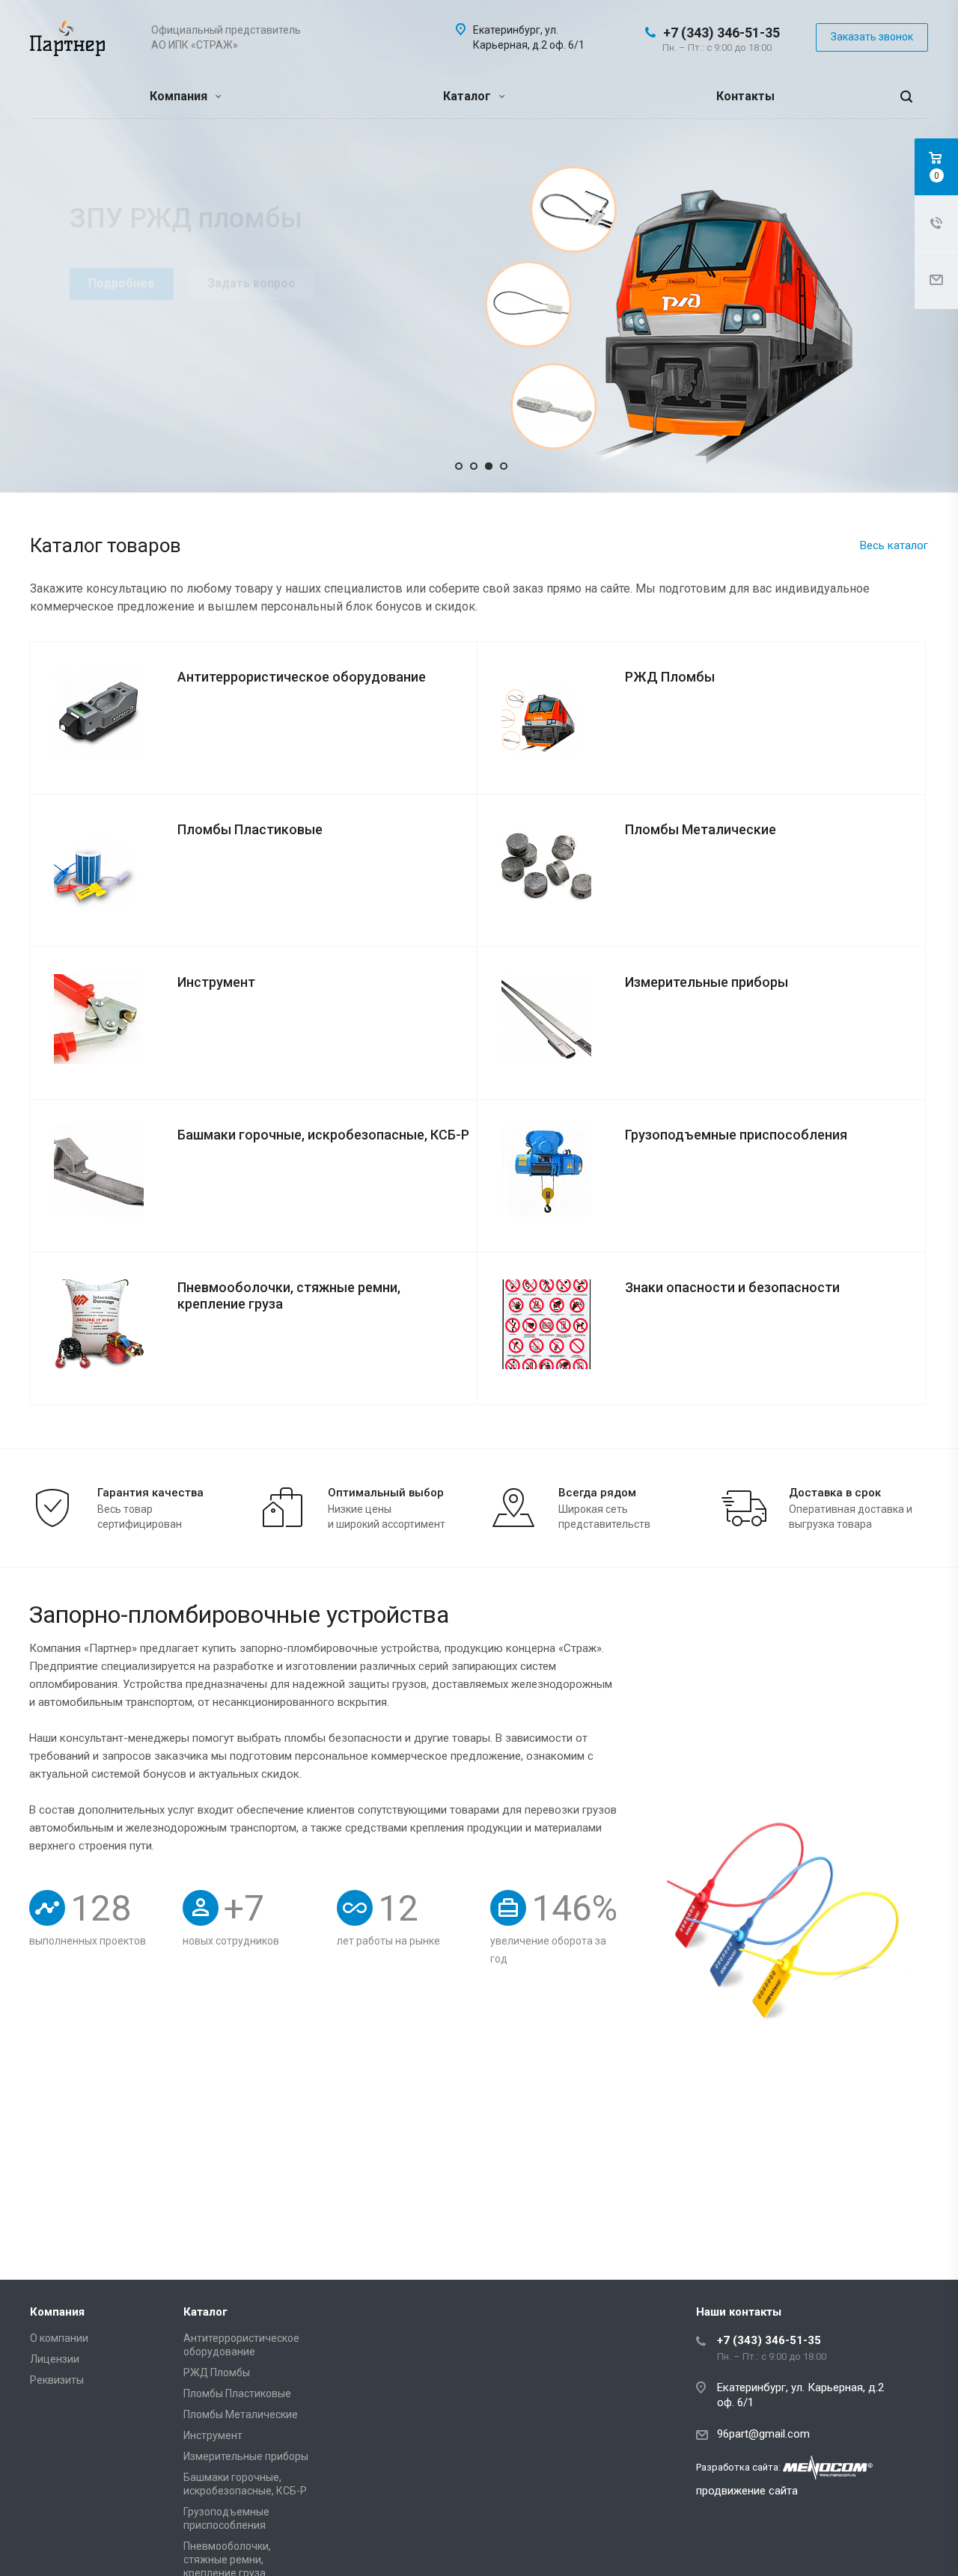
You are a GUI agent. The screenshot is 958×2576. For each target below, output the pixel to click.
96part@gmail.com (763, 2434)
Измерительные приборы (246, 2456)
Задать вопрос (251, 283)
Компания (180, 96)
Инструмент (213, 2435)
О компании (59, 2338)
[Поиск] (906, 97)
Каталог (469, 96)
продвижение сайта (747, 2491)
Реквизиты (57, 2380)
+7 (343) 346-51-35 (721, 33)
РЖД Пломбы (217, 2372)
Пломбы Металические (241, 2414)
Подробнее (122, 283)
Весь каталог (894, 545)
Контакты (745, 96)
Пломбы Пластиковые (237, 2393)
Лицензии (55, 2359)
